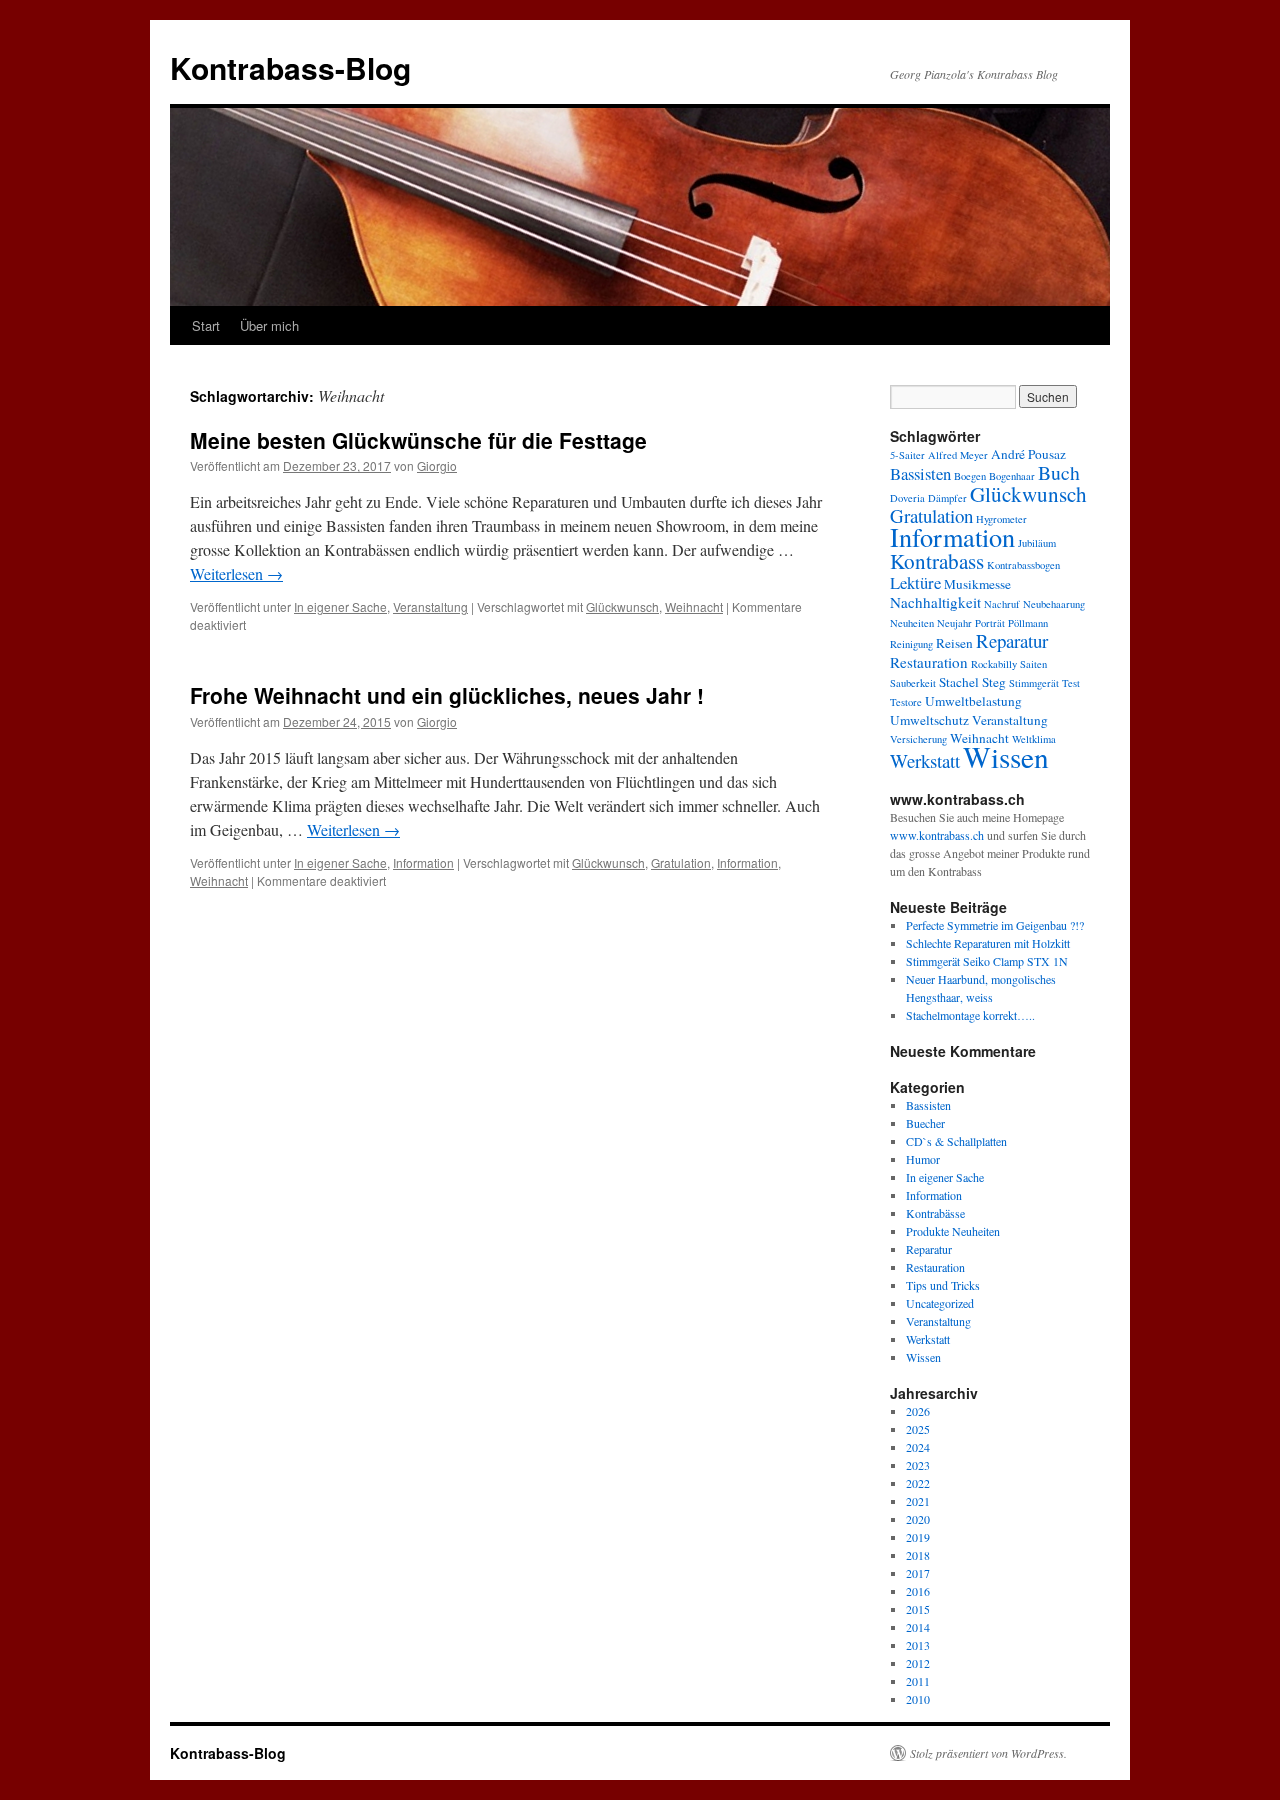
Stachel (959, 682)
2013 (918, 1645)
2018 (918, 1555)
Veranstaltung (430, 606)
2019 (918, 1537)
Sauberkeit (913, 683)
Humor (923, 1159)
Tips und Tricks (943, 1285)
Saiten (1033, 664)
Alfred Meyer (958, 455)
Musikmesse (977, 584)
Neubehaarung (1054, 604)
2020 (918, 1519)
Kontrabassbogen (1023, 565)
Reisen (954, 643)
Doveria (907, 498)
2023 (918, 1465)
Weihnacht (694, 606)
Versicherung (918, 739)
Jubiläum (1037, 543)
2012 (918, 1663)
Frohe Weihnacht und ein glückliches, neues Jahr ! (447, 695)
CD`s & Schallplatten (956, 1141)
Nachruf (1002, 604)
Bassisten (920, 473)
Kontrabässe (935, 1213)
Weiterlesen (236, 573)
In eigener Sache (340, 606)
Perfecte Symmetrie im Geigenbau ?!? (995, 925)
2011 (918, 1681)
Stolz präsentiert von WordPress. (988, 1753)
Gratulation (681, 862)
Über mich (269, 325)
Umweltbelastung (973, 701)
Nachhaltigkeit (935, 602)
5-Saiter (907, 455)
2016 (918, 1591)
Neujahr (954, 623)
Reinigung (911, 644)
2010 (918, 1699)
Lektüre (915, 582)
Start (206, 325)
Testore (906, 702)
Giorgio (437, 465)
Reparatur (1012, 640)
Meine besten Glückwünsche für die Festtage (418, 440)
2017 (918, 1573)
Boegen (970, 476)
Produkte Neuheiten (953, 1231)
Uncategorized (940, 1303)
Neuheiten (912, 623)
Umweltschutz (929, 720)
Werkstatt (925, 760)
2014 (918, 1627)
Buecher (925, 1123)
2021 (918, 1501)
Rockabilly (994, 664)
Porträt (990, 623)
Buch (1059, 472)
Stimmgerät (1034, 683)
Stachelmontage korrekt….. (970, 1015)
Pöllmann (1028, 623)
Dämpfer (947, 498)
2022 (918, 1483)
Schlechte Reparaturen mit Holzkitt (988, 943)
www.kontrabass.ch (937, 835)
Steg (994, 682)
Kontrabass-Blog (290, 67)
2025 (918, 1429)
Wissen (1006, 756)
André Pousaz (1028, 454)
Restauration (929, 662)
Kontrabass (937, 561)
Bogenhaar (1012, 476)
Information (423, 862)
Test (1071, 683)
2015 (918, 1609)
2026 (918, 1411)
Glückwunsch (622, 606)
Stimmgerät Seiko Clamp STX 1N (987, 961)
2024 (918, 1447)
